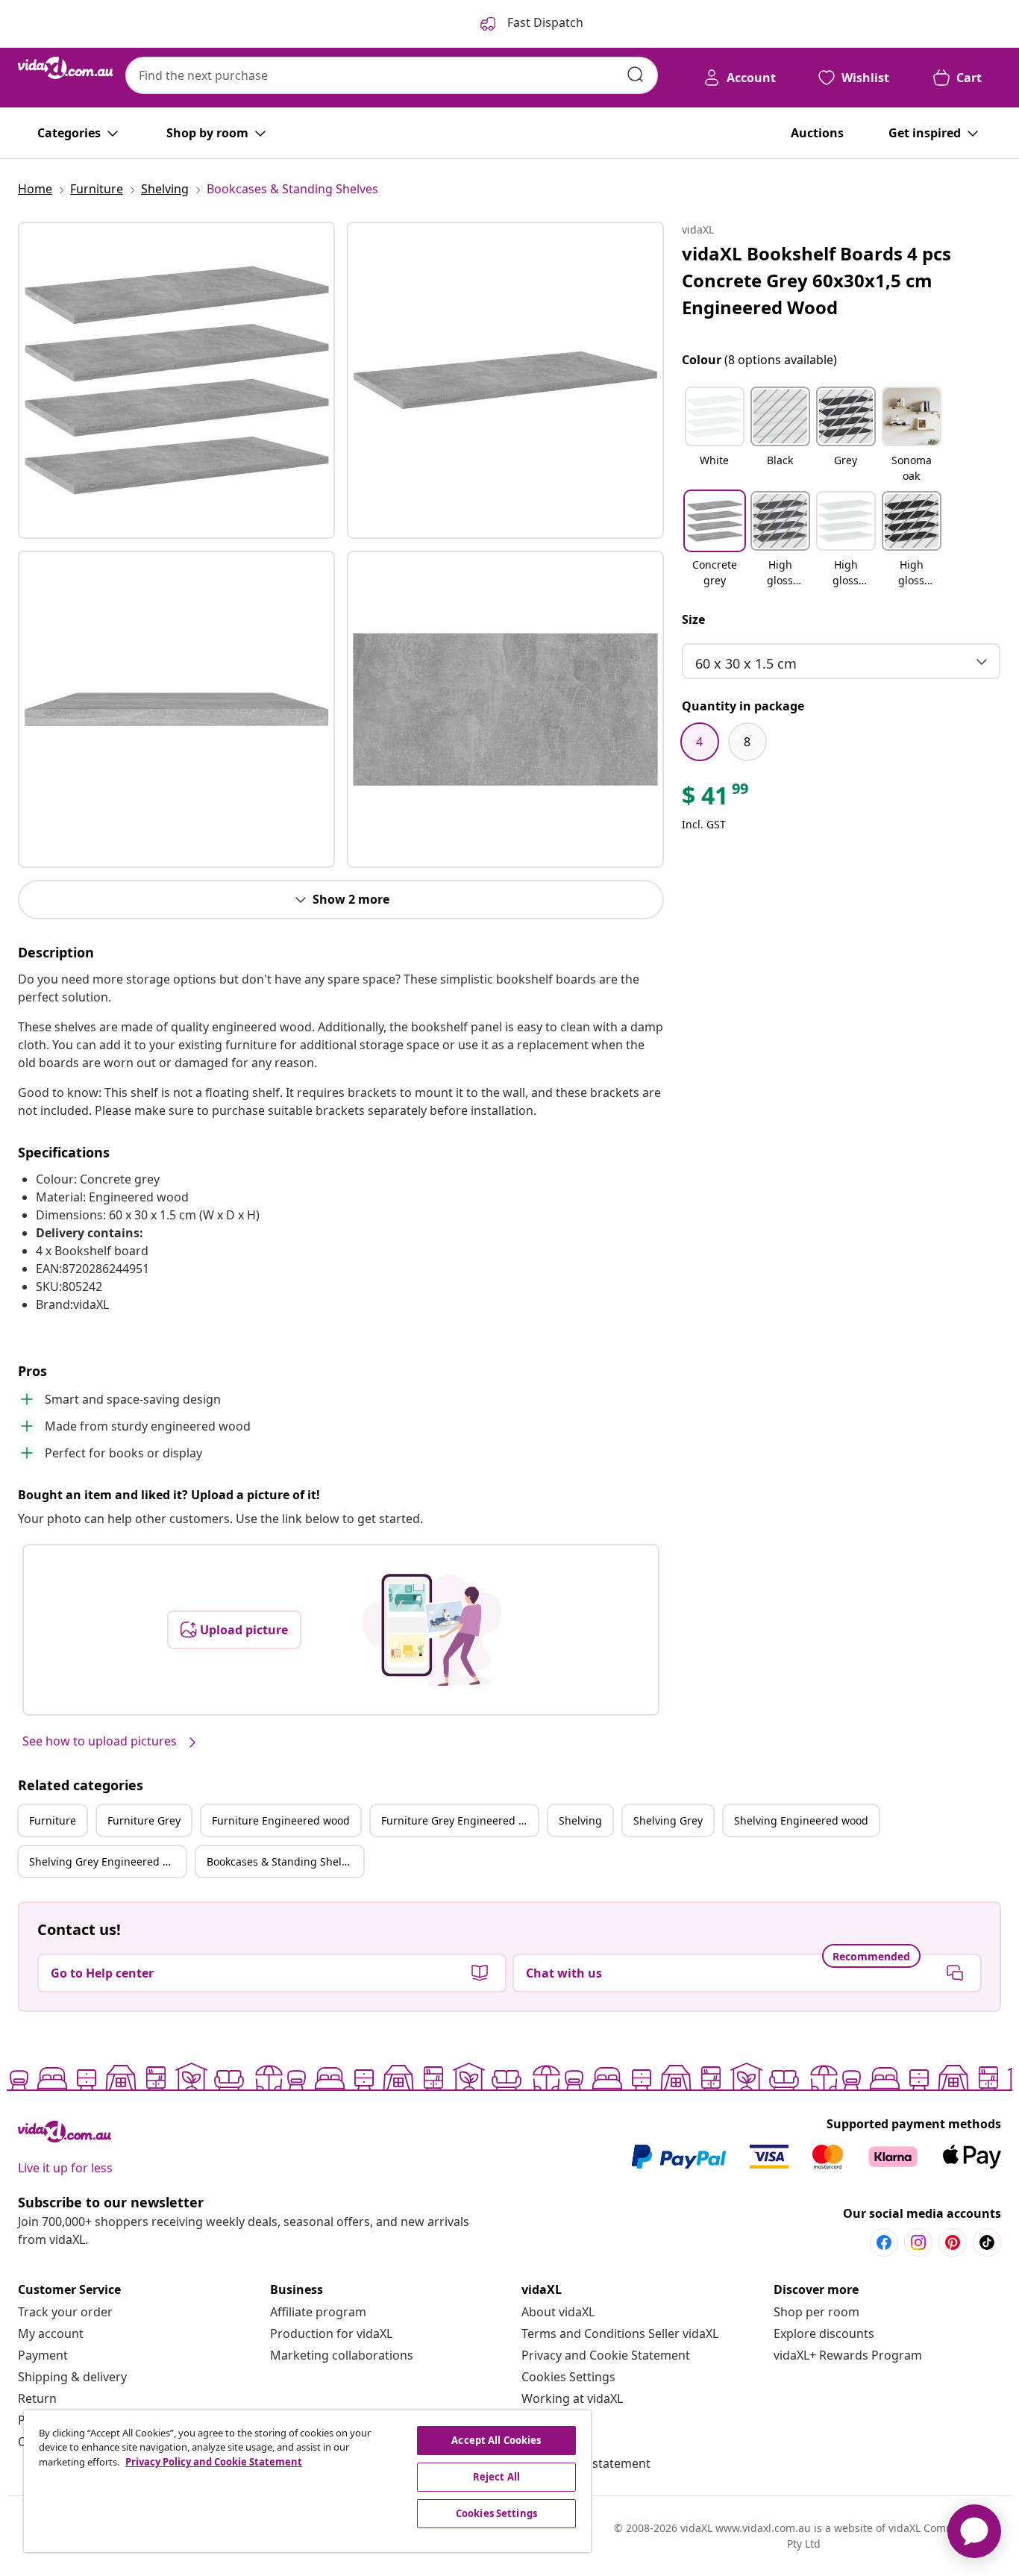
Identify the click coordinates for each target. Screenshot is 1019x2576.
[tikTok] (987, 2242)
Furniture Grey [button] (144, 1820)
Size (693, 619)
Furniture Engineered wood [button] (281, 1820)
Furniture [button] (53, 1820)
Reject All (496, 2477)
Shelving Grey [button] (668, 1820)
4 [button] (699, 742)
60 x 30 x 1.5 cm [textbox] (746, 663)
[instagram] (918, 2242)
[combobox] (392, 75)
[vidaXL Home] (66, 68)
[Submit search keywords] (636, 75)
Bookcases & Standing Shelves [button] (282, 1861)
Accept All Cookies (496, 2440)
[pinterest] (953, 2242)
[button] (715, 436)
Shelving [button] (580, 1820)
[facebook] (884, 2242)
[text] (716, 799)
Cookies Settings (568, 2377)
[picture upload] (432, 1630)
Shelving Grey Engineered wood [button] (107, 1861)
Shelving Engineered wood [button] (801, 1820)
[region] (307, 2481)
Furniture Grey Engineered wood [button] (460, 1820)
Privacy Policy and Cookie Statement (214, 2462)
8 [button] (747, 742)
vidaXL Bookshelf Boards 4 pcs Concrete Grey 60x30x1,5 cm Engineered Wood (816, 280)
